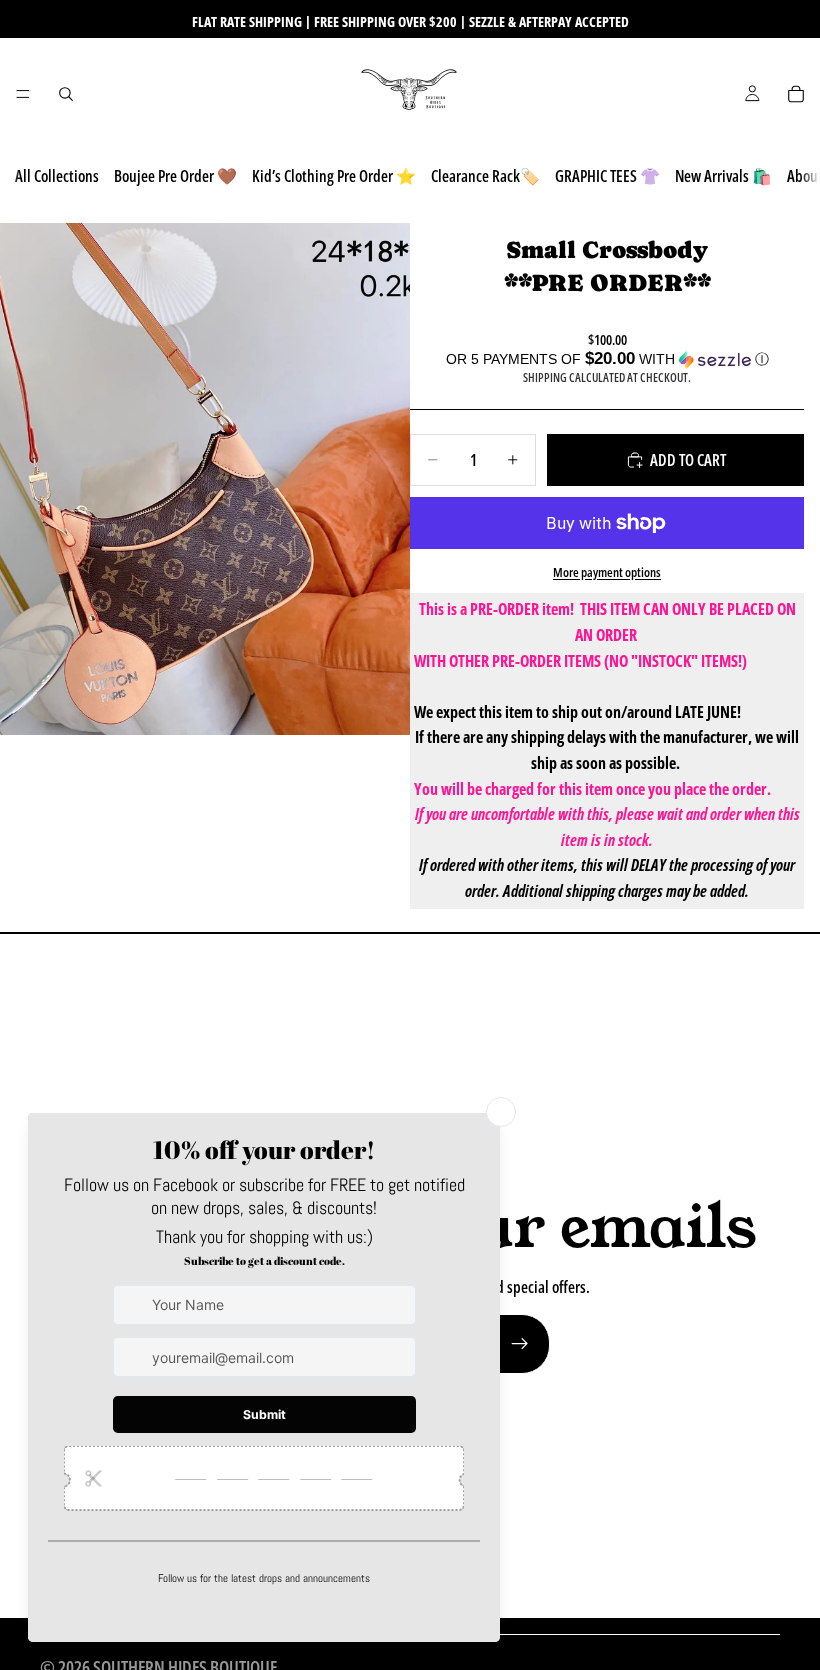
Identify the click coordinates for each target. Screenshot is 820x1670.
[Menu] (23, 94)
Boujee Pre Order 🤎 (175, 176)
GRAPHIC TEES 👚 (607, 176)
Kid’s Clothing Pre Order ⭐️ (334, 176)
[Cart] (796, 94)
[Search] (66, 94)
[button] (607, 359)
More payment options (607, 572)
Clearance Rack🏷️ (485, 176)
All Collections (57, 176)
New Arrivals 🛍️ (723, 176)
